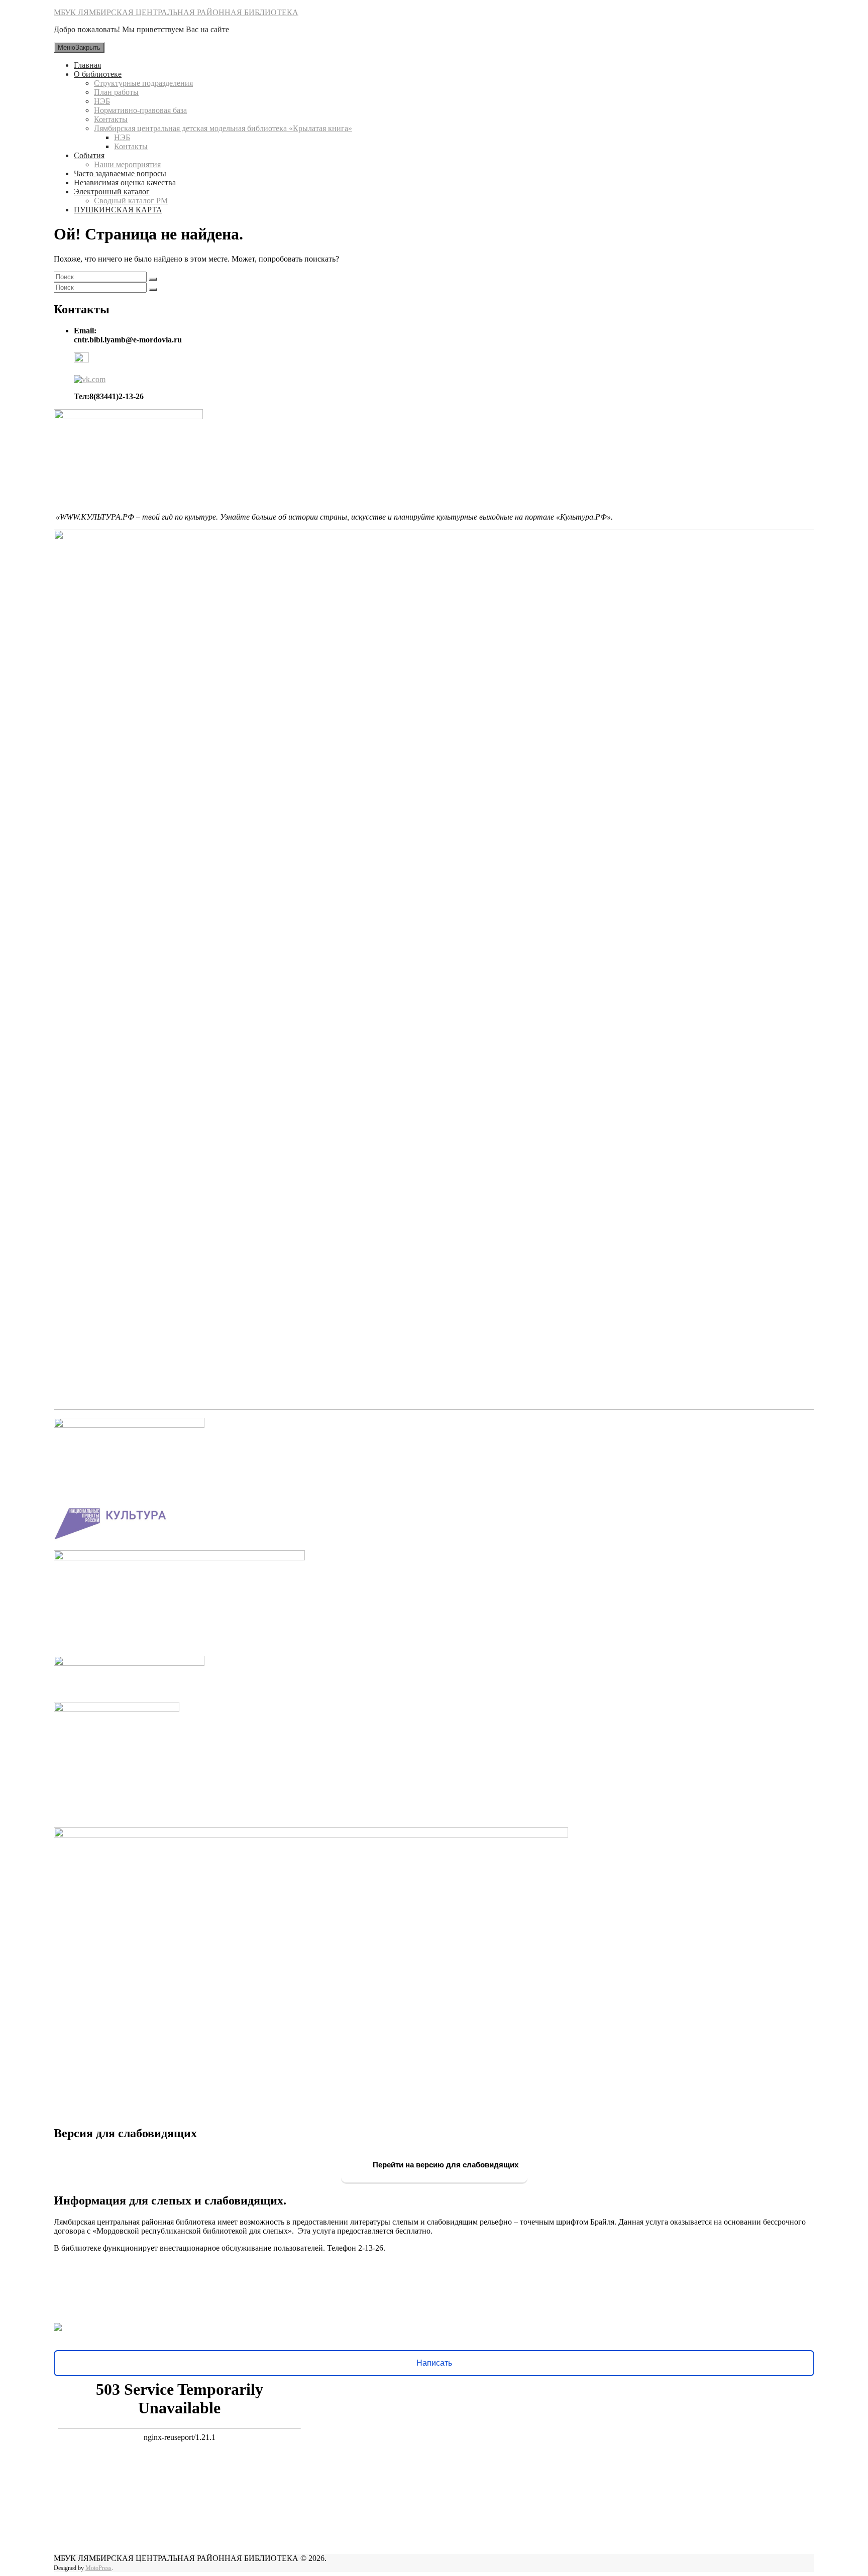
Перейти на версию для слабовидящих (445, 2165)
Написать (434, 2363)
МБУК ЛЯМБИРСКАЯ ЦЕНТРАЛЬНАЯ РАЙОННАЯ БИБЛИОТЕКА (176, 12)
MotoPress (98, 2568)
